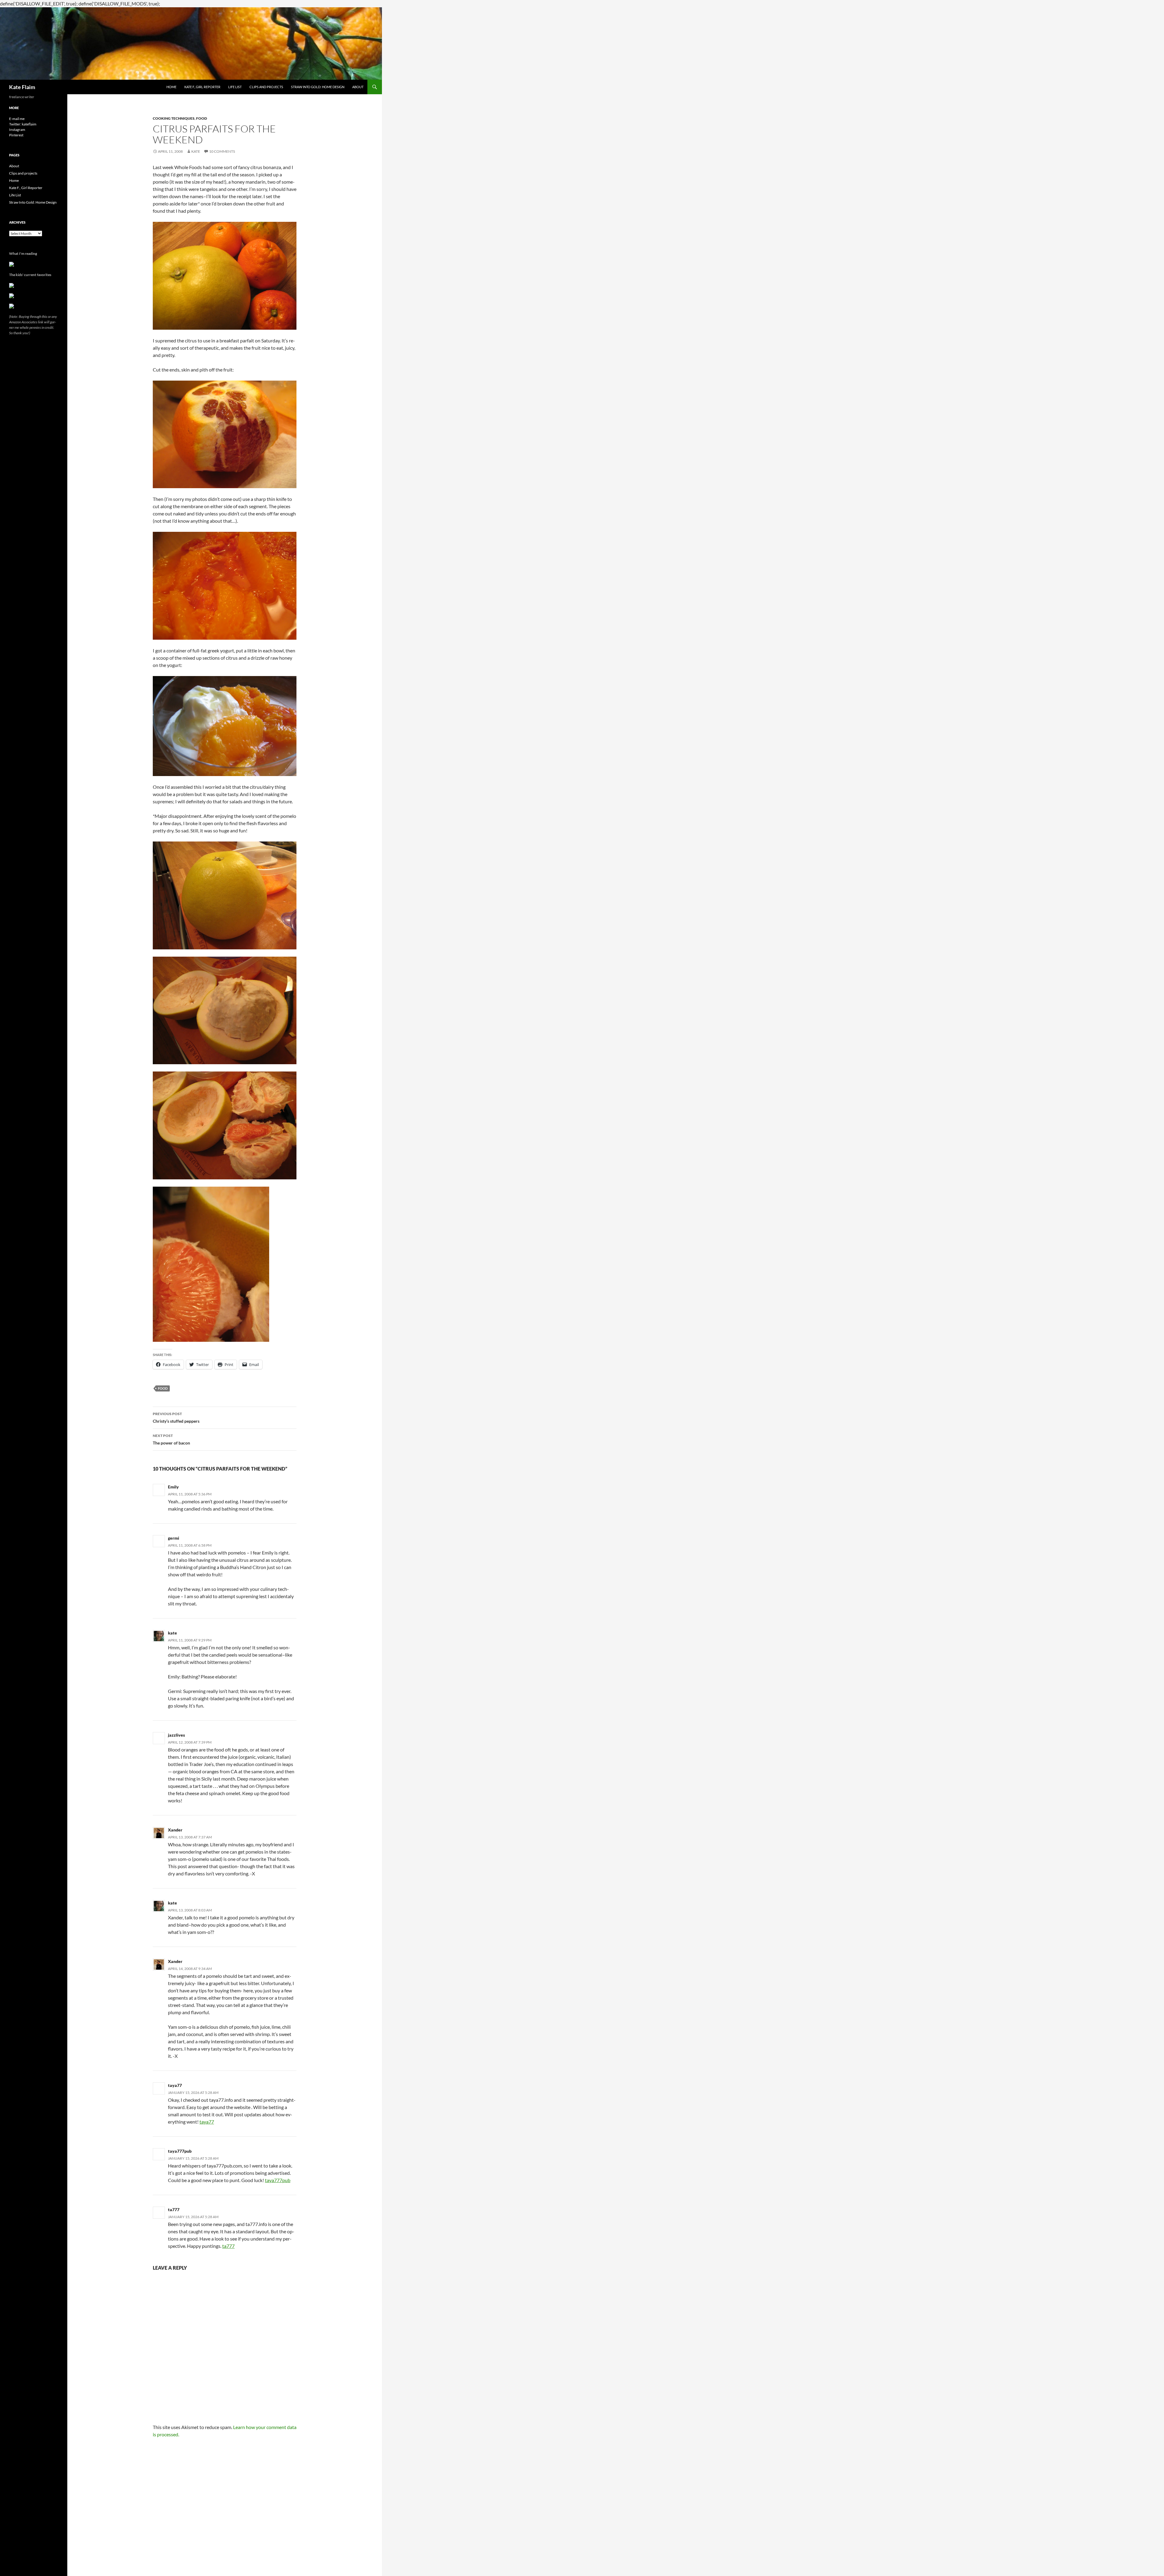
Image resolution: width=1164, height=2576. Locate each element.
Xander (175, 1830)
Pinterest (16, 135)
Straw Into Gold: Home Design (318, 87)
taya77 (175, 2085)
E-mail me (17, 119)
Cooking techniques (174, 118)
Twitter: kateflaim (23, 124)
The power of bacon (171, 1439)
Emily (173, 1487)
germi (174, 1538)
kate (172, 1633)
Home (171, 87)
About (358, 87)
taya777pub (180, 2151)
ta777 (174, 2209)
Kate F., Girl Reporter (202, 87)
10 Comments (222, 151)
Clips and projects (266, 87)
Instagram (17, 130)
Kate (196, 151)
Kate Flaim (22, 87)
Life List (235, 87)
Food (202, 118)
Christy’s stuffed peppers (176, 1418)
